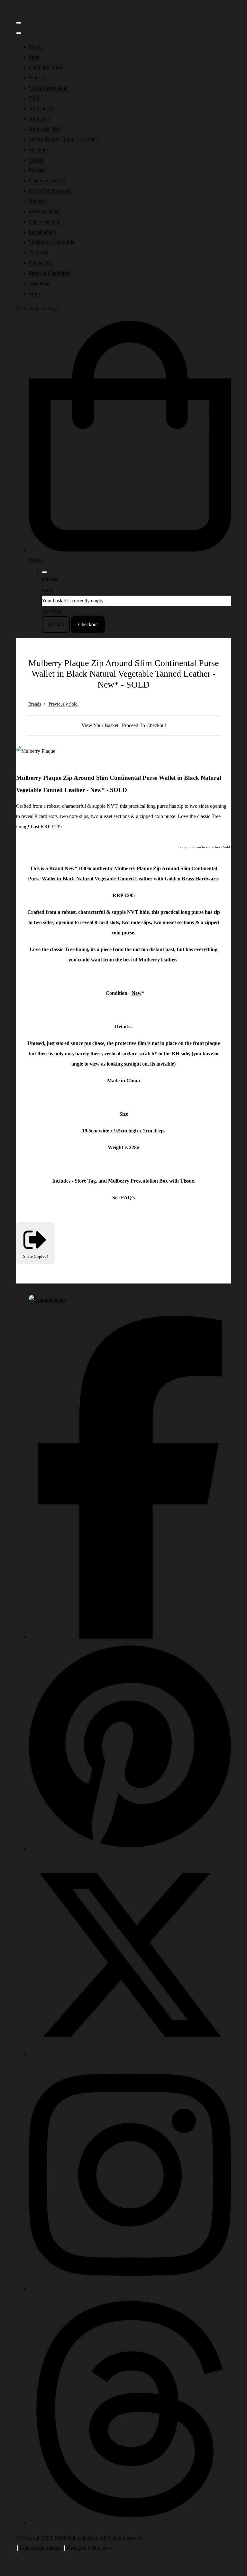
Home (35, 47)
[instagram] (130, 2288)
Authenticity (41, 108)
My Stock (39, 150)
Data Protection (45, 222)
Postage (37, 170)
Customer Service (47, 180)
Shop (34, 57)
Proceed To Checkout (144, 725)
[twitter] (130, 2054)
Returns (37, 78)
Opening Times (45, 211)
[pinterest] (130, 1849)
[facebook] (130, 1637)
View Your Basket (100, 725)
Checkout (88, 624)
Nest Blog (39, 283)
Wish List (39, 252)
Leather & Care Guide (52, 242)
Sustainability (43, 232)
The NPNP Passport (49, 191)
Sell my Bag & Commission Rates (64, 139)
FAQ (34, 98)
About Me (39, 119)
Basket (56, 624)
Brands (35, 704)
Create (104, 2548)
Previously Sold (63, 704)
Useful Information (48, 88)
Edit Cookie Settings (41, 2548)
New (137, 993)
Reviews (38, 201)
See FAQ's (123, 1198)
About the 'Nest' (45, 129)
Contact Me (41, 263)
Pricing (36, 160)
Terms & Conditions (50, 273)
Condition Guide (46, 67)
